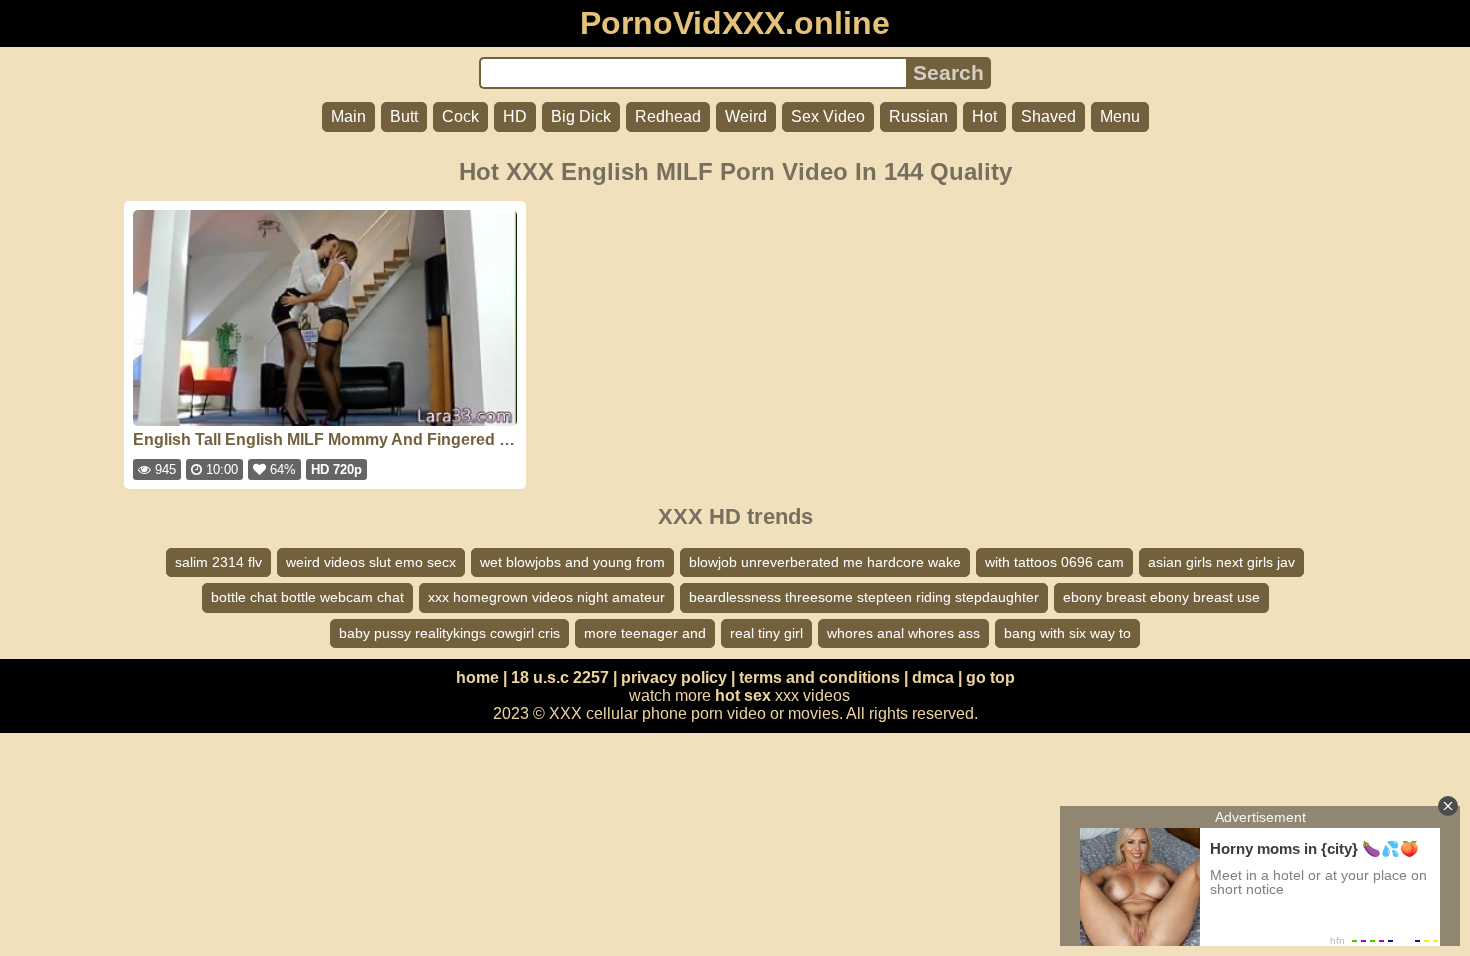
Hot (984, 116)
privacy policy (674, 677)
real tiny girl (766, 633)
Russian (918, 116)
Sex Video (828, 116)
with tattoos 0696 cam (1054, 562)
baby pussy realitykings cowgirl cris (449, 633)
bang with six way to (1067, 633)
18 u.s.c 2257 (560, 677)
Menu (1120, 116)
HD (515, 116)
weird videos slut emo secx (371, 562)
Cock (460, 116)
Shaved (1048, 116)
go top (990, 677)
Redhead (668, 116)
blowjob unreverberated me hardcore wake (825, 562)
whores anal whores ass (903, 633)
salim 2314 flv (218, 562)
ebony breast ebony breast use (1161, 597)
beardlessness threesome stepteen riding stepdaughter (864, 597)
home (477, 677)
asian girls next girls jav (1221, 562)
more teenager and (645, 633)
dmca (933, 677)
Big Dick (581, 116)
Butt (404, 116)
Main (348, 116)
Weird (746, 116)
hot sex (743, 695)
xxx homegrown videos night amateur (546, 597)
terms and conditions (819, 677)
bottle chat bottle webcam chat (307, 597)
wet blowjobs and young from (572, 562)
